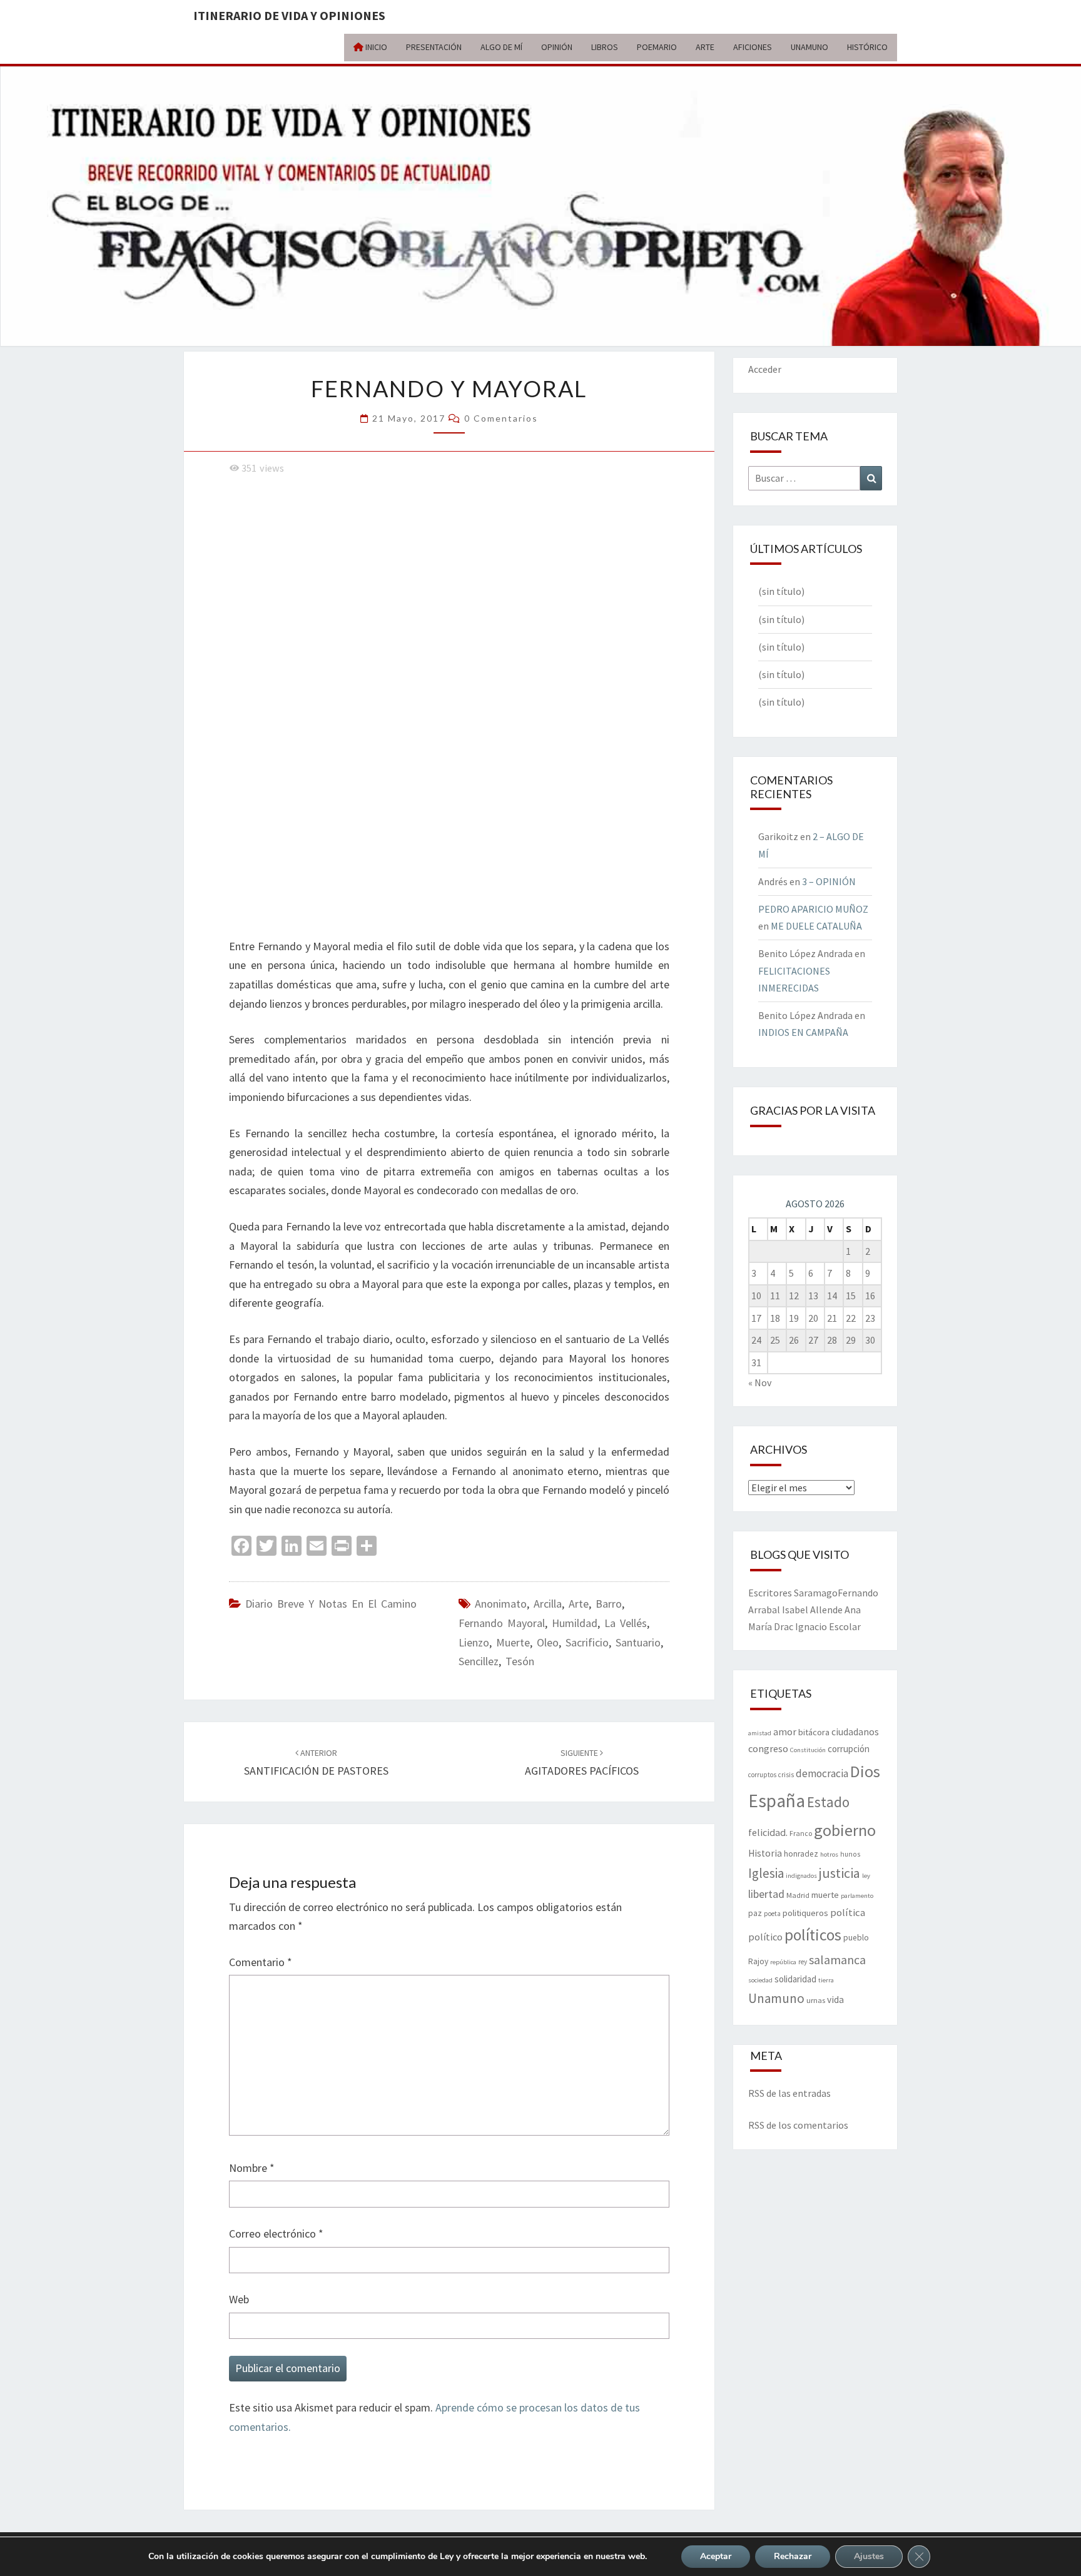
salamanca (837, 1960)
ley (866, 1876)
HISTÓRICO (867, 47)
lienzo (474, 1642)
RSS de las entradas (789, 2093)
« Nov (760, 1382)
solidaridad (795, 1979)
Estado (828, 1802)
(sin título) (781, 591)
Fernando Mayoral (502, 1623)
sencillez (479, 1661)
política (848, 1913)
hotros (829, 1854)
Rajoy (758, 1961)
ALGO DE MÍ (501, 47)
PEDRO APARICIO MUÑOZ (813, 909)
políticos (813, 1935)
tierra (826, 1980)
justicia (840, 1873)
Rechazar (793, 2556)
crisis (786, 1775)
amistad (760, 1733)
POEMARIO (657, 47)
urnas (816, 2000)
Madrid (798, 1895)
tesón (520, 1661)
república (783, 1962)
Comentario (261, 1962)
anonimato (501, 1604)
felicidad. (768, 1832)
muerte (513, 1642)
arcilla (548, 1604)
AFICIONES (753, 47)
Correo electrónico (276, 2234)
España (777, 1801)
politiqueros (805, 1913)
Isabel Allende (812, 1610)
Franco (801, 1833)
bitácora (814, 1732)
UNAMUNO (809, 47)
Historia (765, 1853)
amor (785, 1732)
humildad (575, 1623)
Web (239, 2299)
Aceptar (716, 2556)
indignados (801, 1876)
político (765, 1937)
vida (835, 2000)
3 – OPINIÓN (829, 881)
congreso (768, 1748)
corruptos (762, 1775)
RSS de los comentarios (798, 2125)
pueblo (856, 1938)
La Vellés (626, 1623)
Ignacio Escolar (828, 1626)
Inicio (375, 47)
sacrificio (587, 1642)
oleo (548, 1642)
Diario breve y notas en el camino (331, 1604)
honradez (801, 1854)
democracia (822, 1773)
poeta (772, 1914)
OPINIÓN (557, 47)
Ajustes (869, 2556)
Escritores (770, 1593)
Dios (865, 1771)
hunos (850, 1854)
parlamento (857, 1896)
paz (755, 1913)
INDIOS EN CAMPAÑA (803, 1032)
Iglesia (766, 1873)
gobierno (845, 1830)
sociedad (760, 1980)
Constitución (808, 1750)
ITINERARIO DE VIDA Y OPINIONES (289, 15)
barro (609, 1604)
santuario (638, 1642)
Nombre (252, 2168)
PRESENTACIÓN (434, 47)
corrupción (849, 1749)
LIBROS (605, 47)
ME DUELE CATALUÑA (816, 926)
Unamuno (776, 1998)
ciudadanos (855, 1732)
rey (803, 1962)
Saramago (816, 1593)
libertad (766, 1894)
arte (579, 1604)
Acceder (765, 369)
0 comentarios (501, 418)
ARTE (705, 47)
